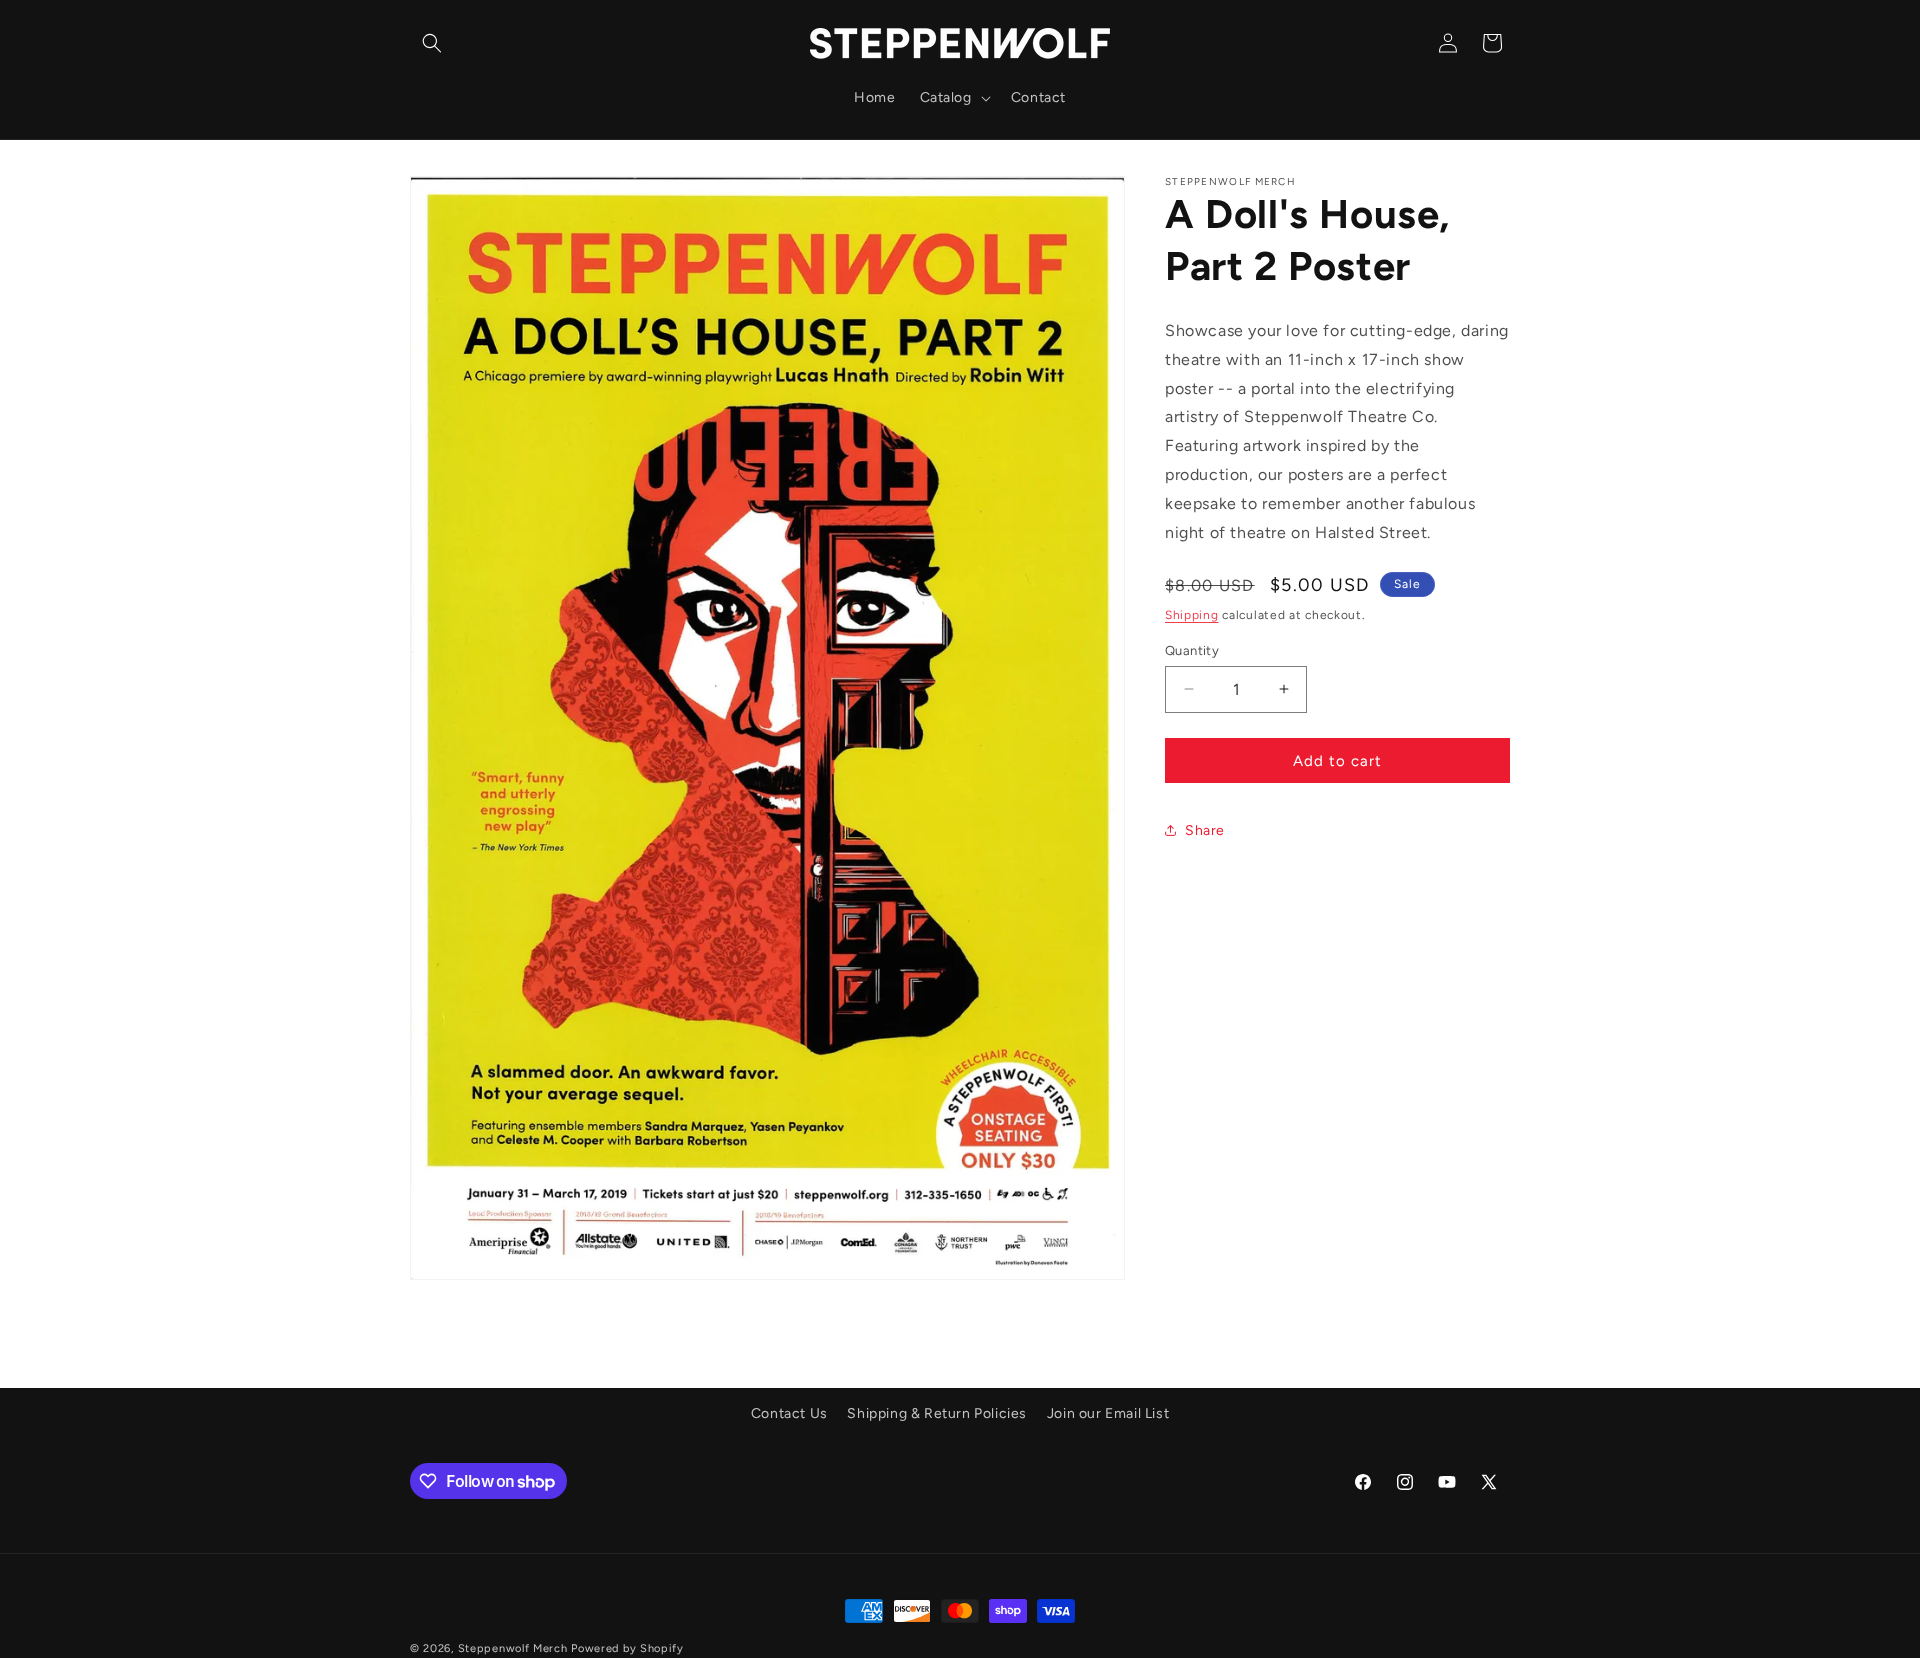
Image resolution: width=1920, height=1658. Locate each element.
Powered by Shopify (627, 1648)
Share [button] (1205, 829)
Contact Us (789, 1413)
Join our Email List (1108, 1413)
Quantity (1192, 649)
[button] (432, 43)
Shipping (1192, 615)
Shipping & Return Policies (937, 1413)
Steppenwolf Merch (515, 1648)
